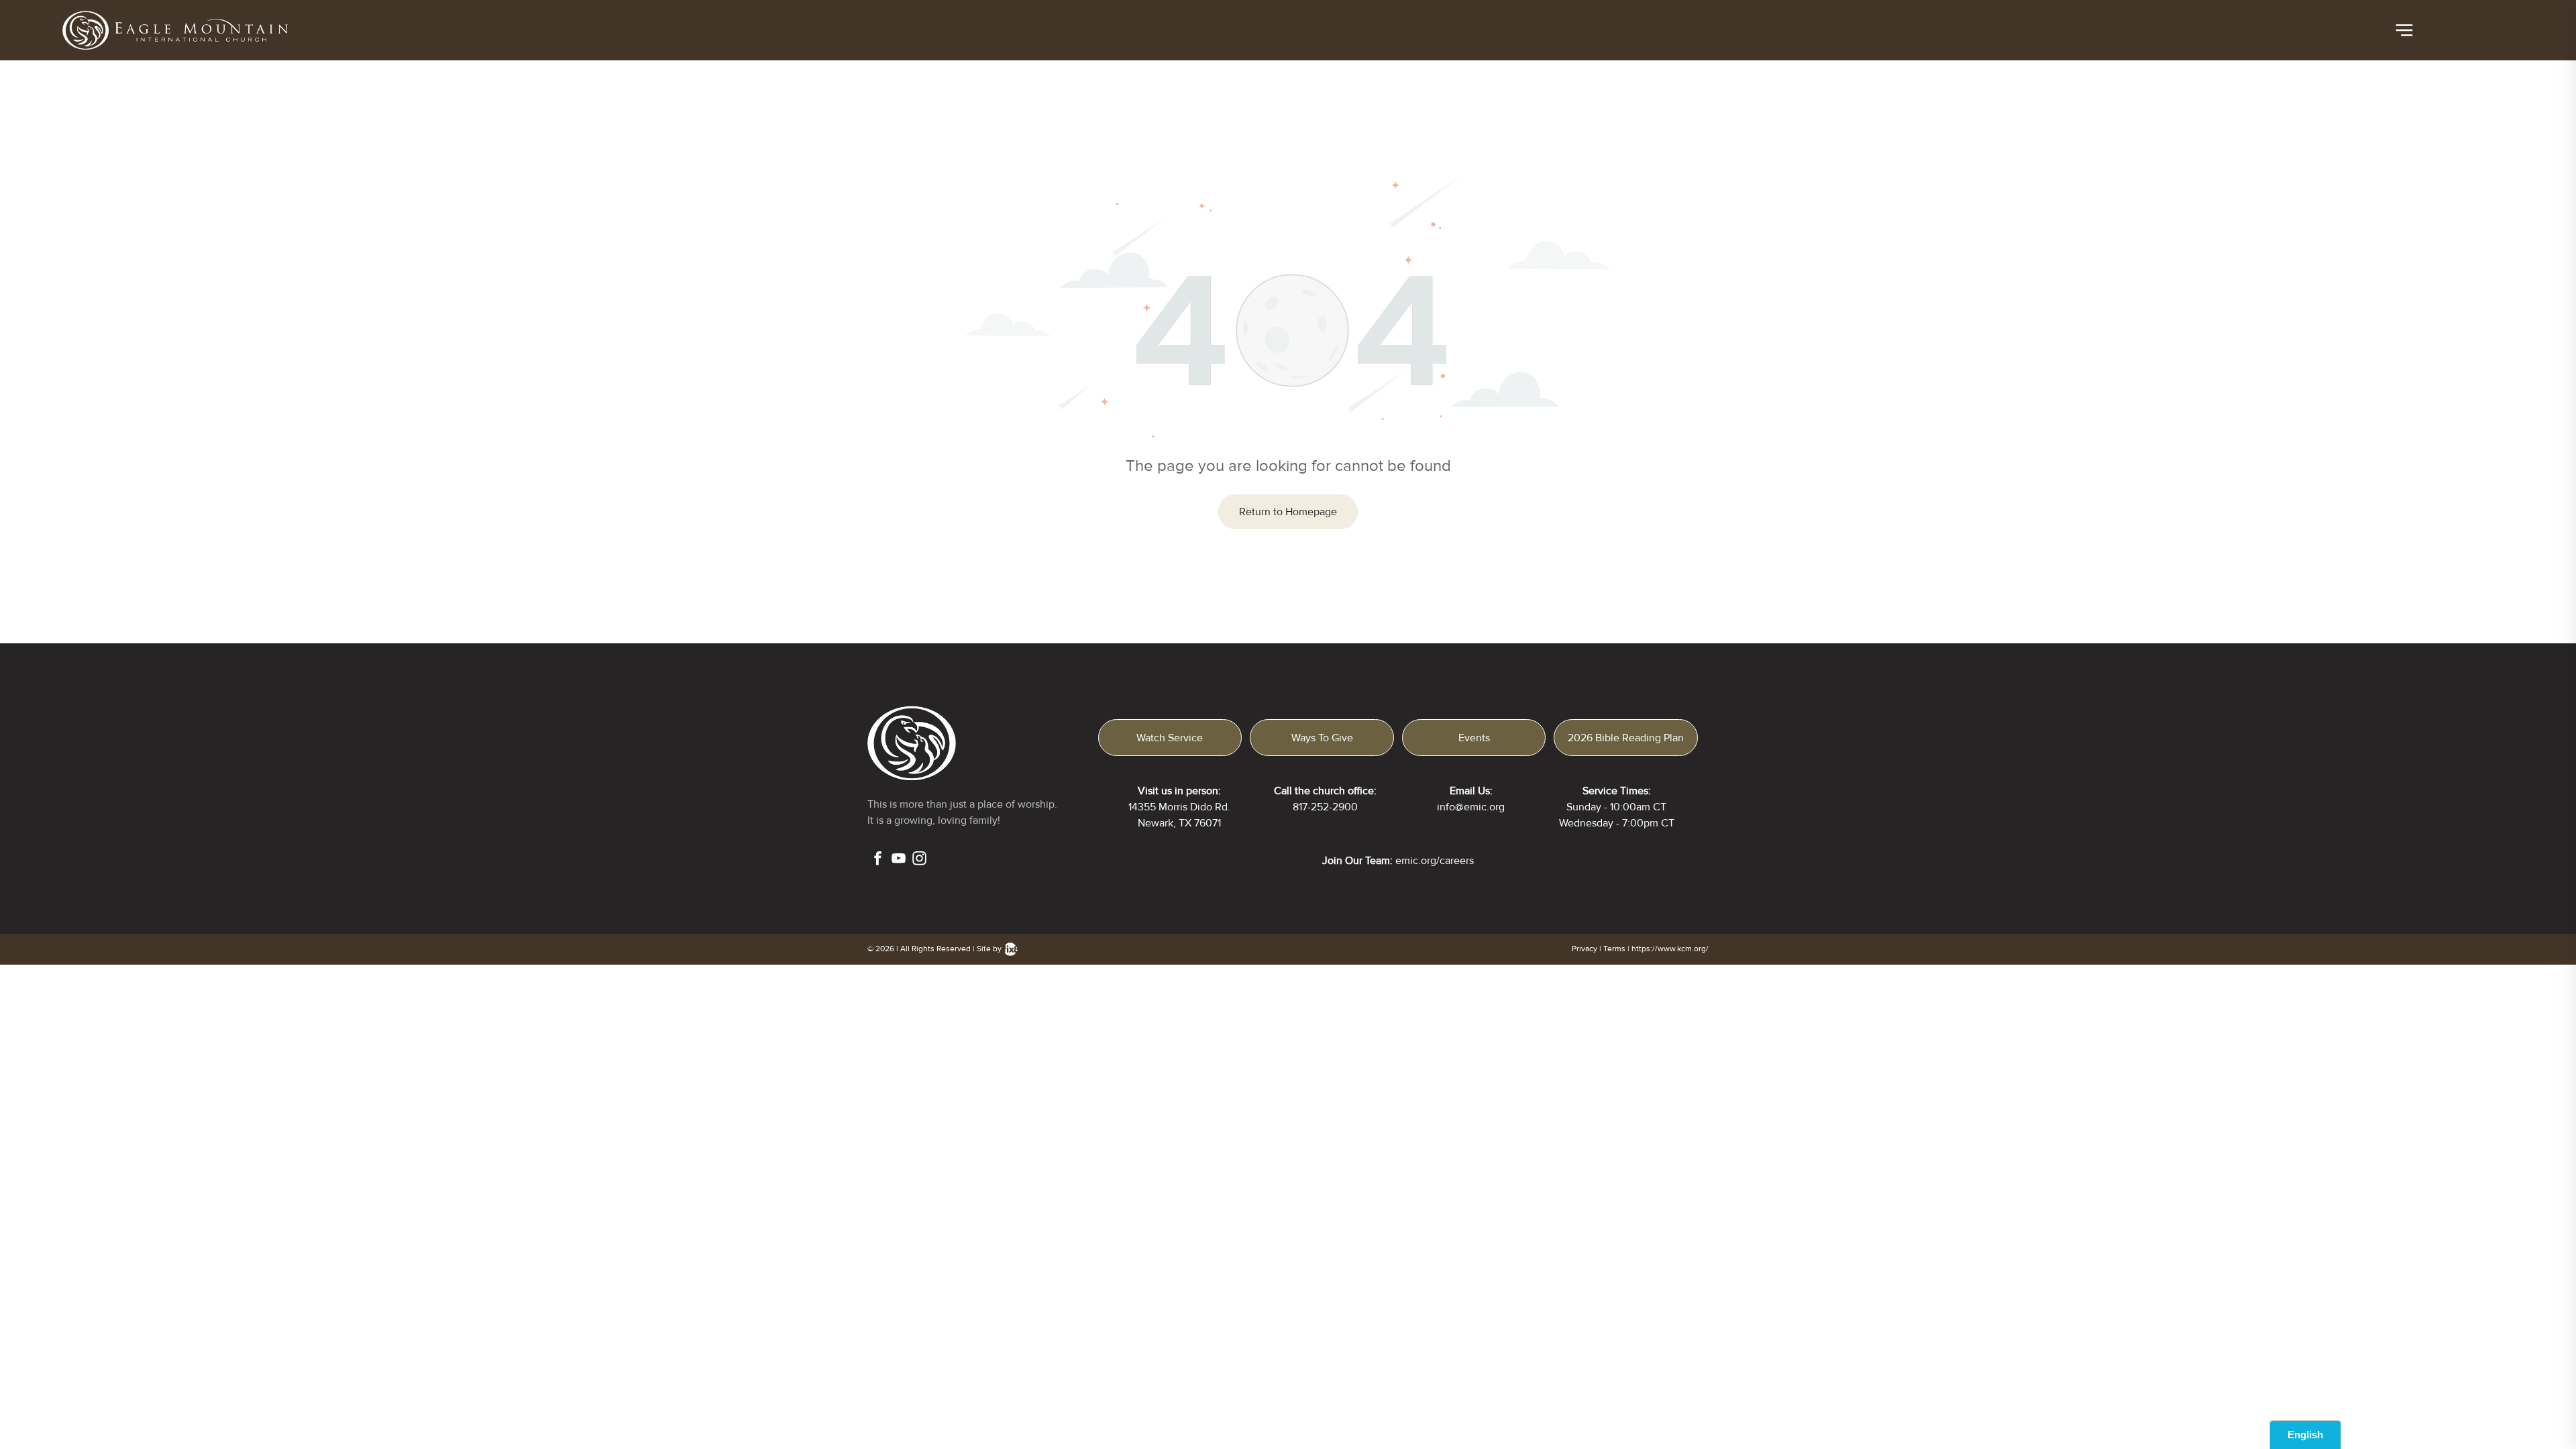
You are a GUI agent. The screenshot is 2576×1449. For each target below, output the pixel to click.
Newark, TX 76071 (1179, 823)
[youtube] (899, 860)
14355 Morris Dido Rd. (1179, 807)
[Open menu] (2404, 30)
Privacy (1585, 949)
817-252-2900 (1325, 807)
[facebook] (878, 860)
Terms (1614, 949)
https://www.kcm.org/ (1670, 949)
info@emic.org (1471, 807)
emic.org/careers (1435, 861)
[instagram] (919, 860)
